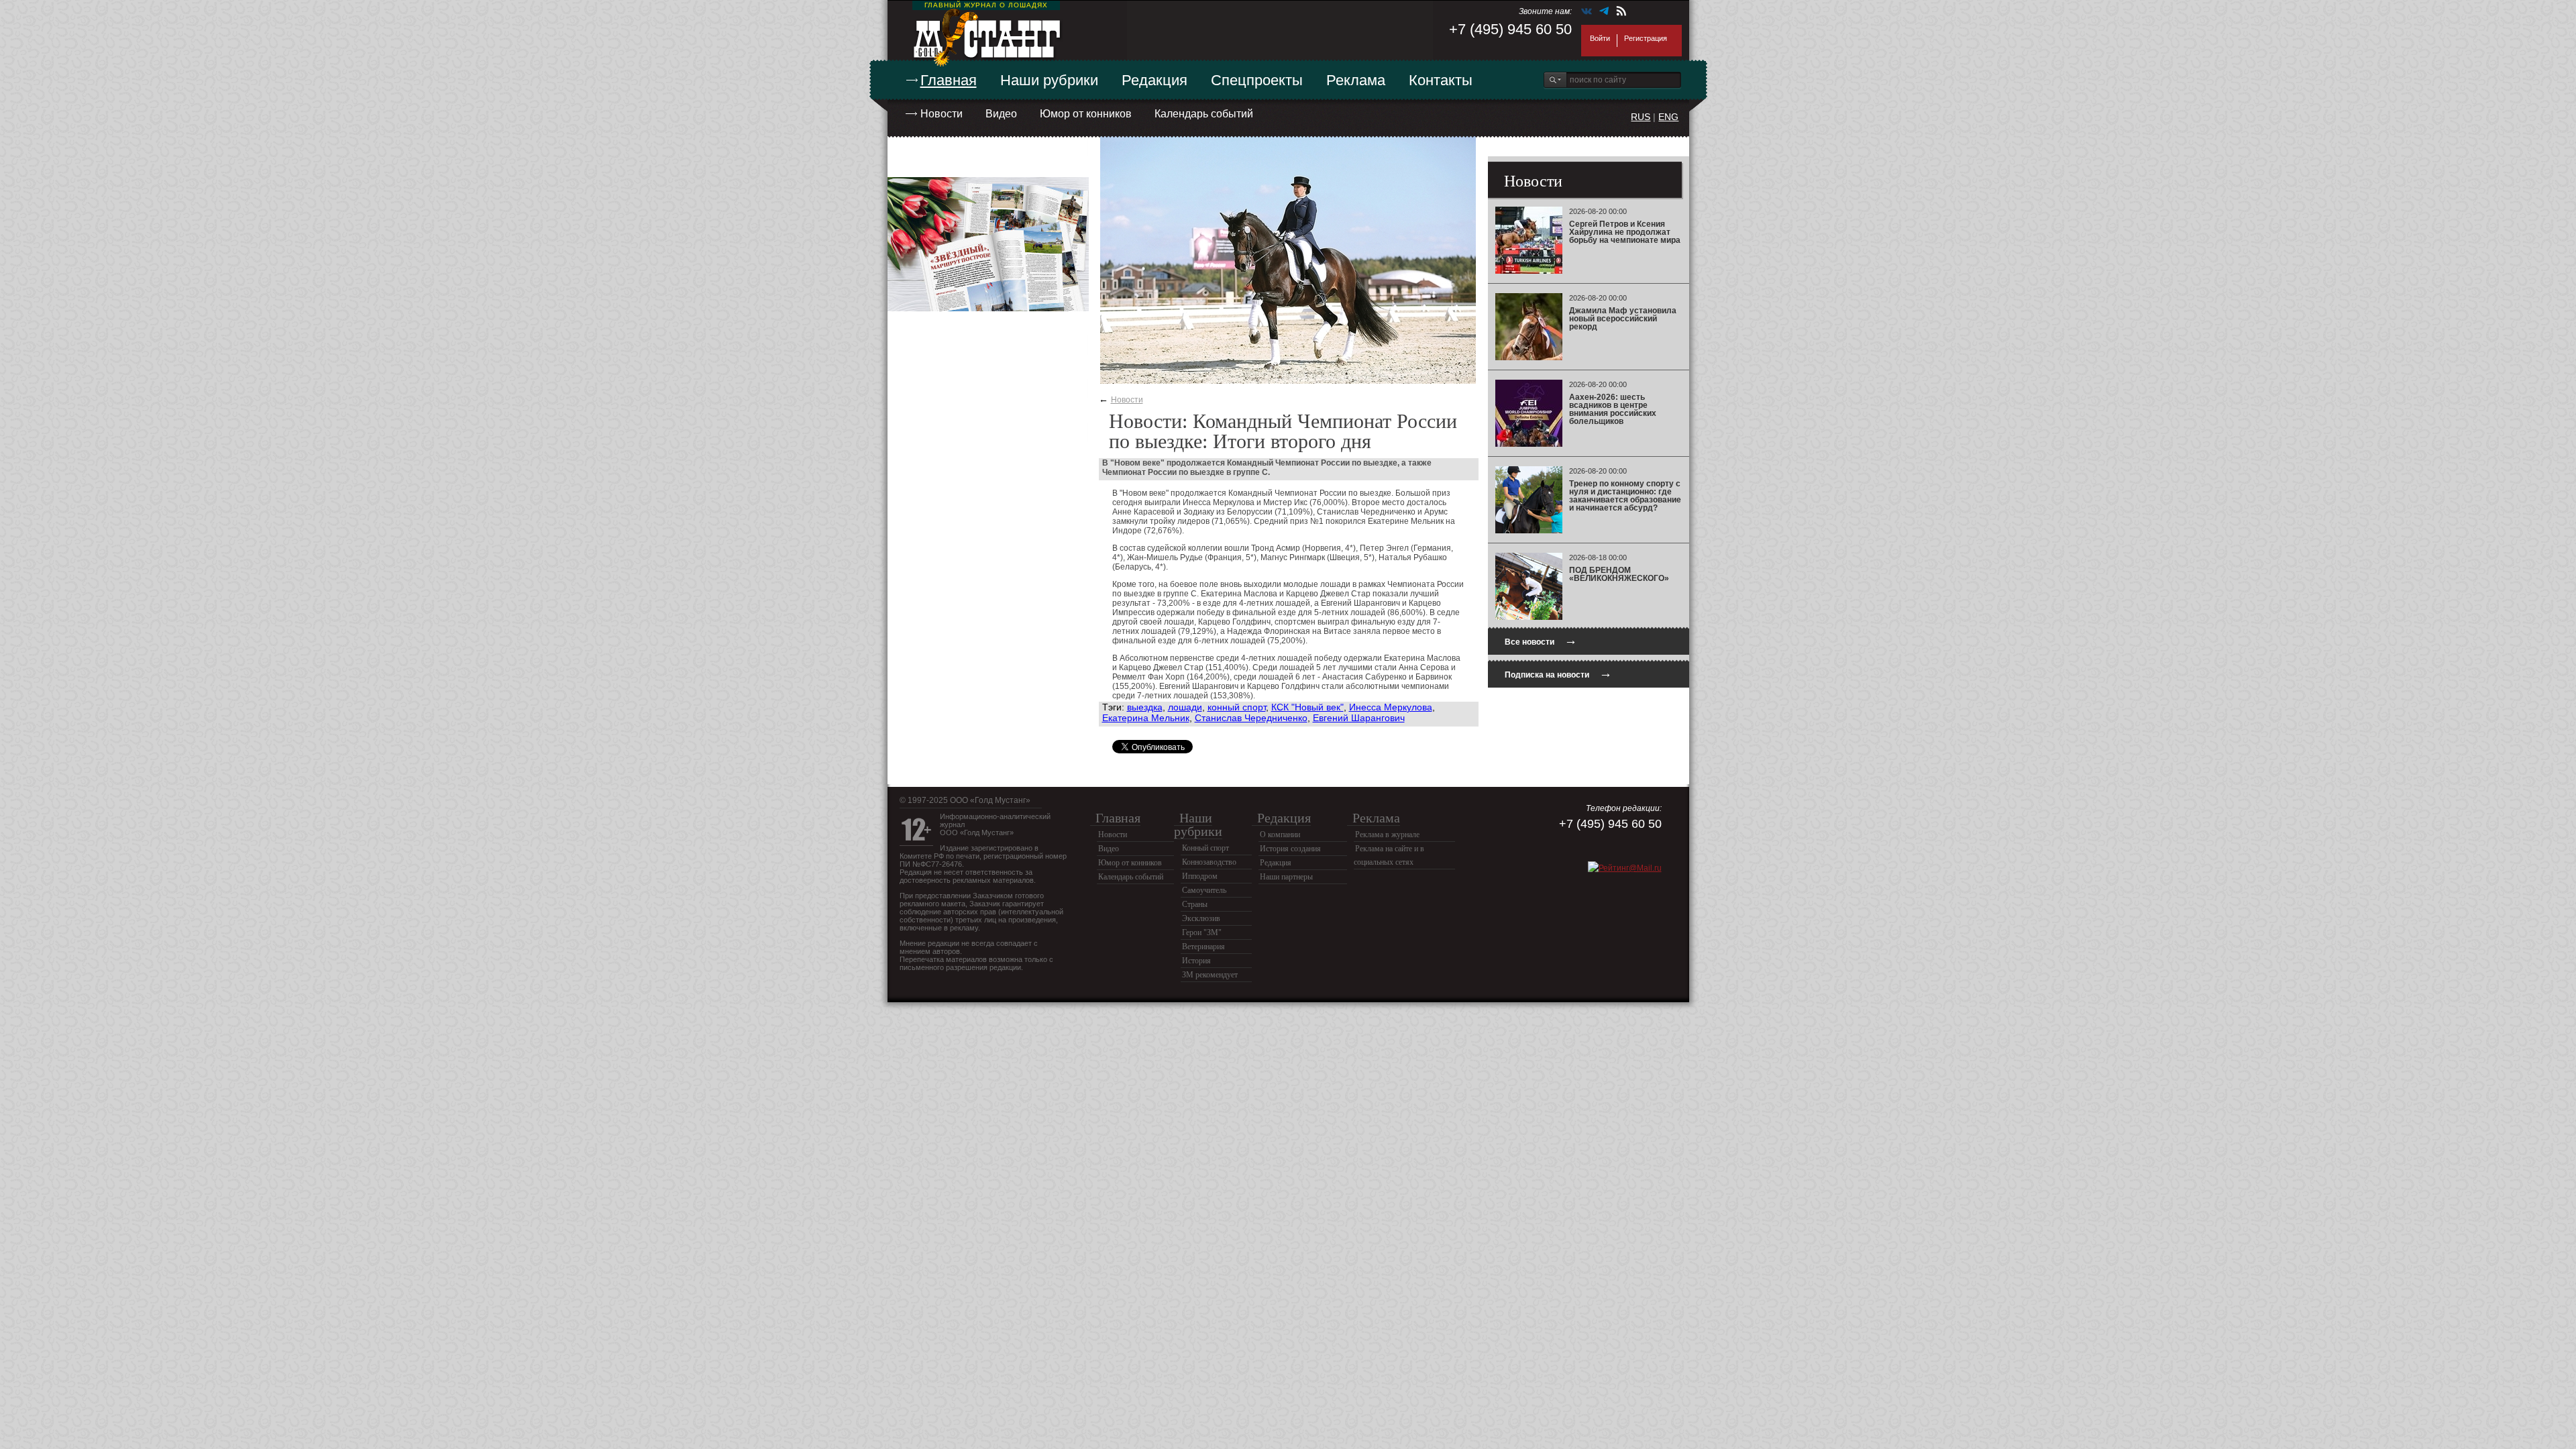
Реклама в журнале (1387, 835)
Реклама (1356, 80)
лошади (1185, 707)
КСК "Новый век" (1307, 707)
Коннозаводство (1209, 862)
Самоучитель (1204, 890)
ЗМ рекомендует (1210, 975)
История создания (1290, 849)
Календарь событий (1204, 114)
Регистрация (1646, 38)
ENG (1668, 117)
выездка (1145, 707)
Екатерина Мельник (1146, 718)
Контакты (1441, 80)
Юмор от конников (1086, 114)
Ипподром (1200, 876)
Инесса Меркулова (1391, 707)
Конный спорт (1205, 848)
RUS (1641, 117)
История (1196, 961)
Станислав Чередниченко (1251, 718)
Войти (1600, 38)
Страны (1195, 904)
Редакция (1155, 80)
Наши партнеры (1286, 877)
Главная (949, 80)
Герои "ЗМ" (1202, 932)
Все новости (1541, 640)
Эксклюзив (1201, 918)
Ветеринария (1203, 947)
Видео (1001, 114)
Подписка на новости (1558, 673)
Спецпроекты (1257, 80)
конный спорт (1237, 707)
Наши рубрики (1049, 80)
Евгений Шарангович (1359, 718)
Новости (942, 114)
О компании (1280, 835)
